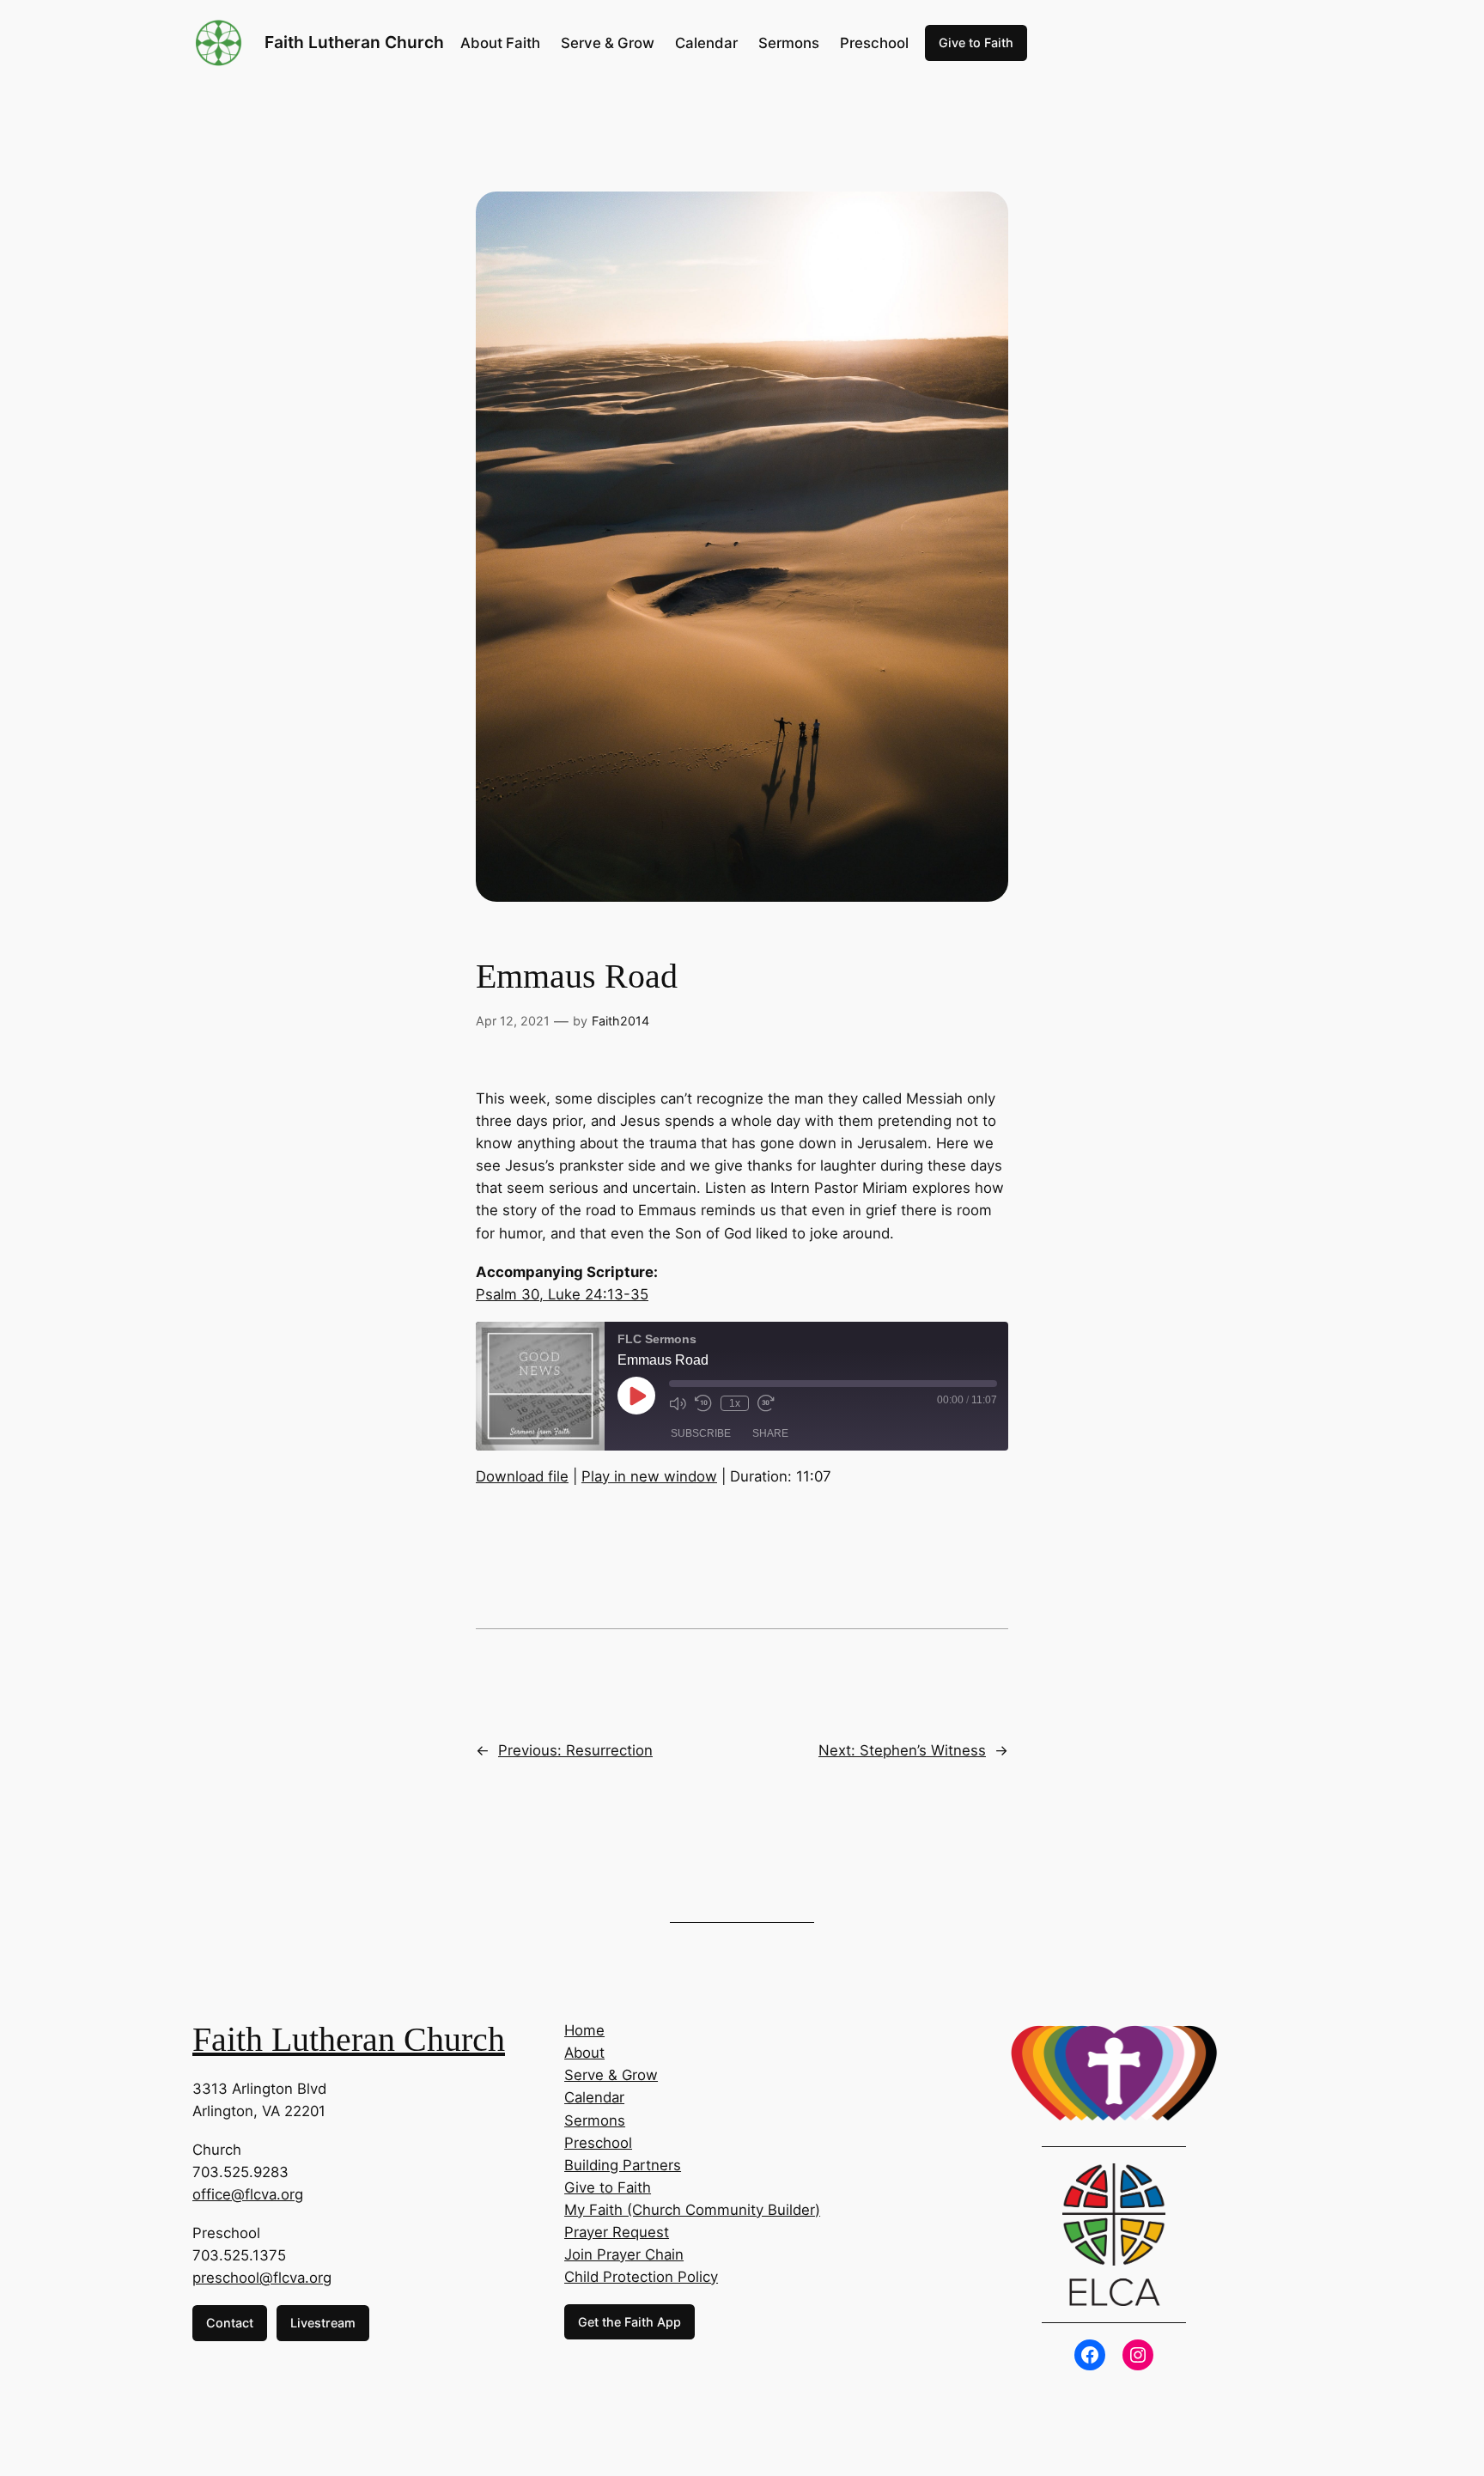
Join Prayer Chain (624, 2254)
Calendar (594, 2097)
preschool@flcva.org (262, 2278)
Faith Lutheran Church (354, 42)
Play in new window (649, 1476)
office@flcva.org (248, 2194)
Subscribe (701, 1433)
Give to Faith (976, 43)
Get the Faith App (629, 2322)
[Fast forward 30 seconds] (766, 1403)
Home (584, 2030)
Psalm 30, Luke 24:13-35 (562, 1294)
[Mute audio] (678, 1403)
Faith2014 (620, 1021)
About (584, 2053)
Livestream (323, 2323)
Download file (522, 1476)
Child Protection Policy (641, 2277)
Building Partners (623, 2165)
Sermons (595, 2120)
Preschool (598, 2143)
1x (735, 1403)
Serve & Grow (611, 2075)
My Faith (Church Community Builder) (692, 2210)
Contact (230, 2323)
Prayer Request (617, 2232)
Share (770, 1433)
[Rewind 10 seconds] (703, 1403)
